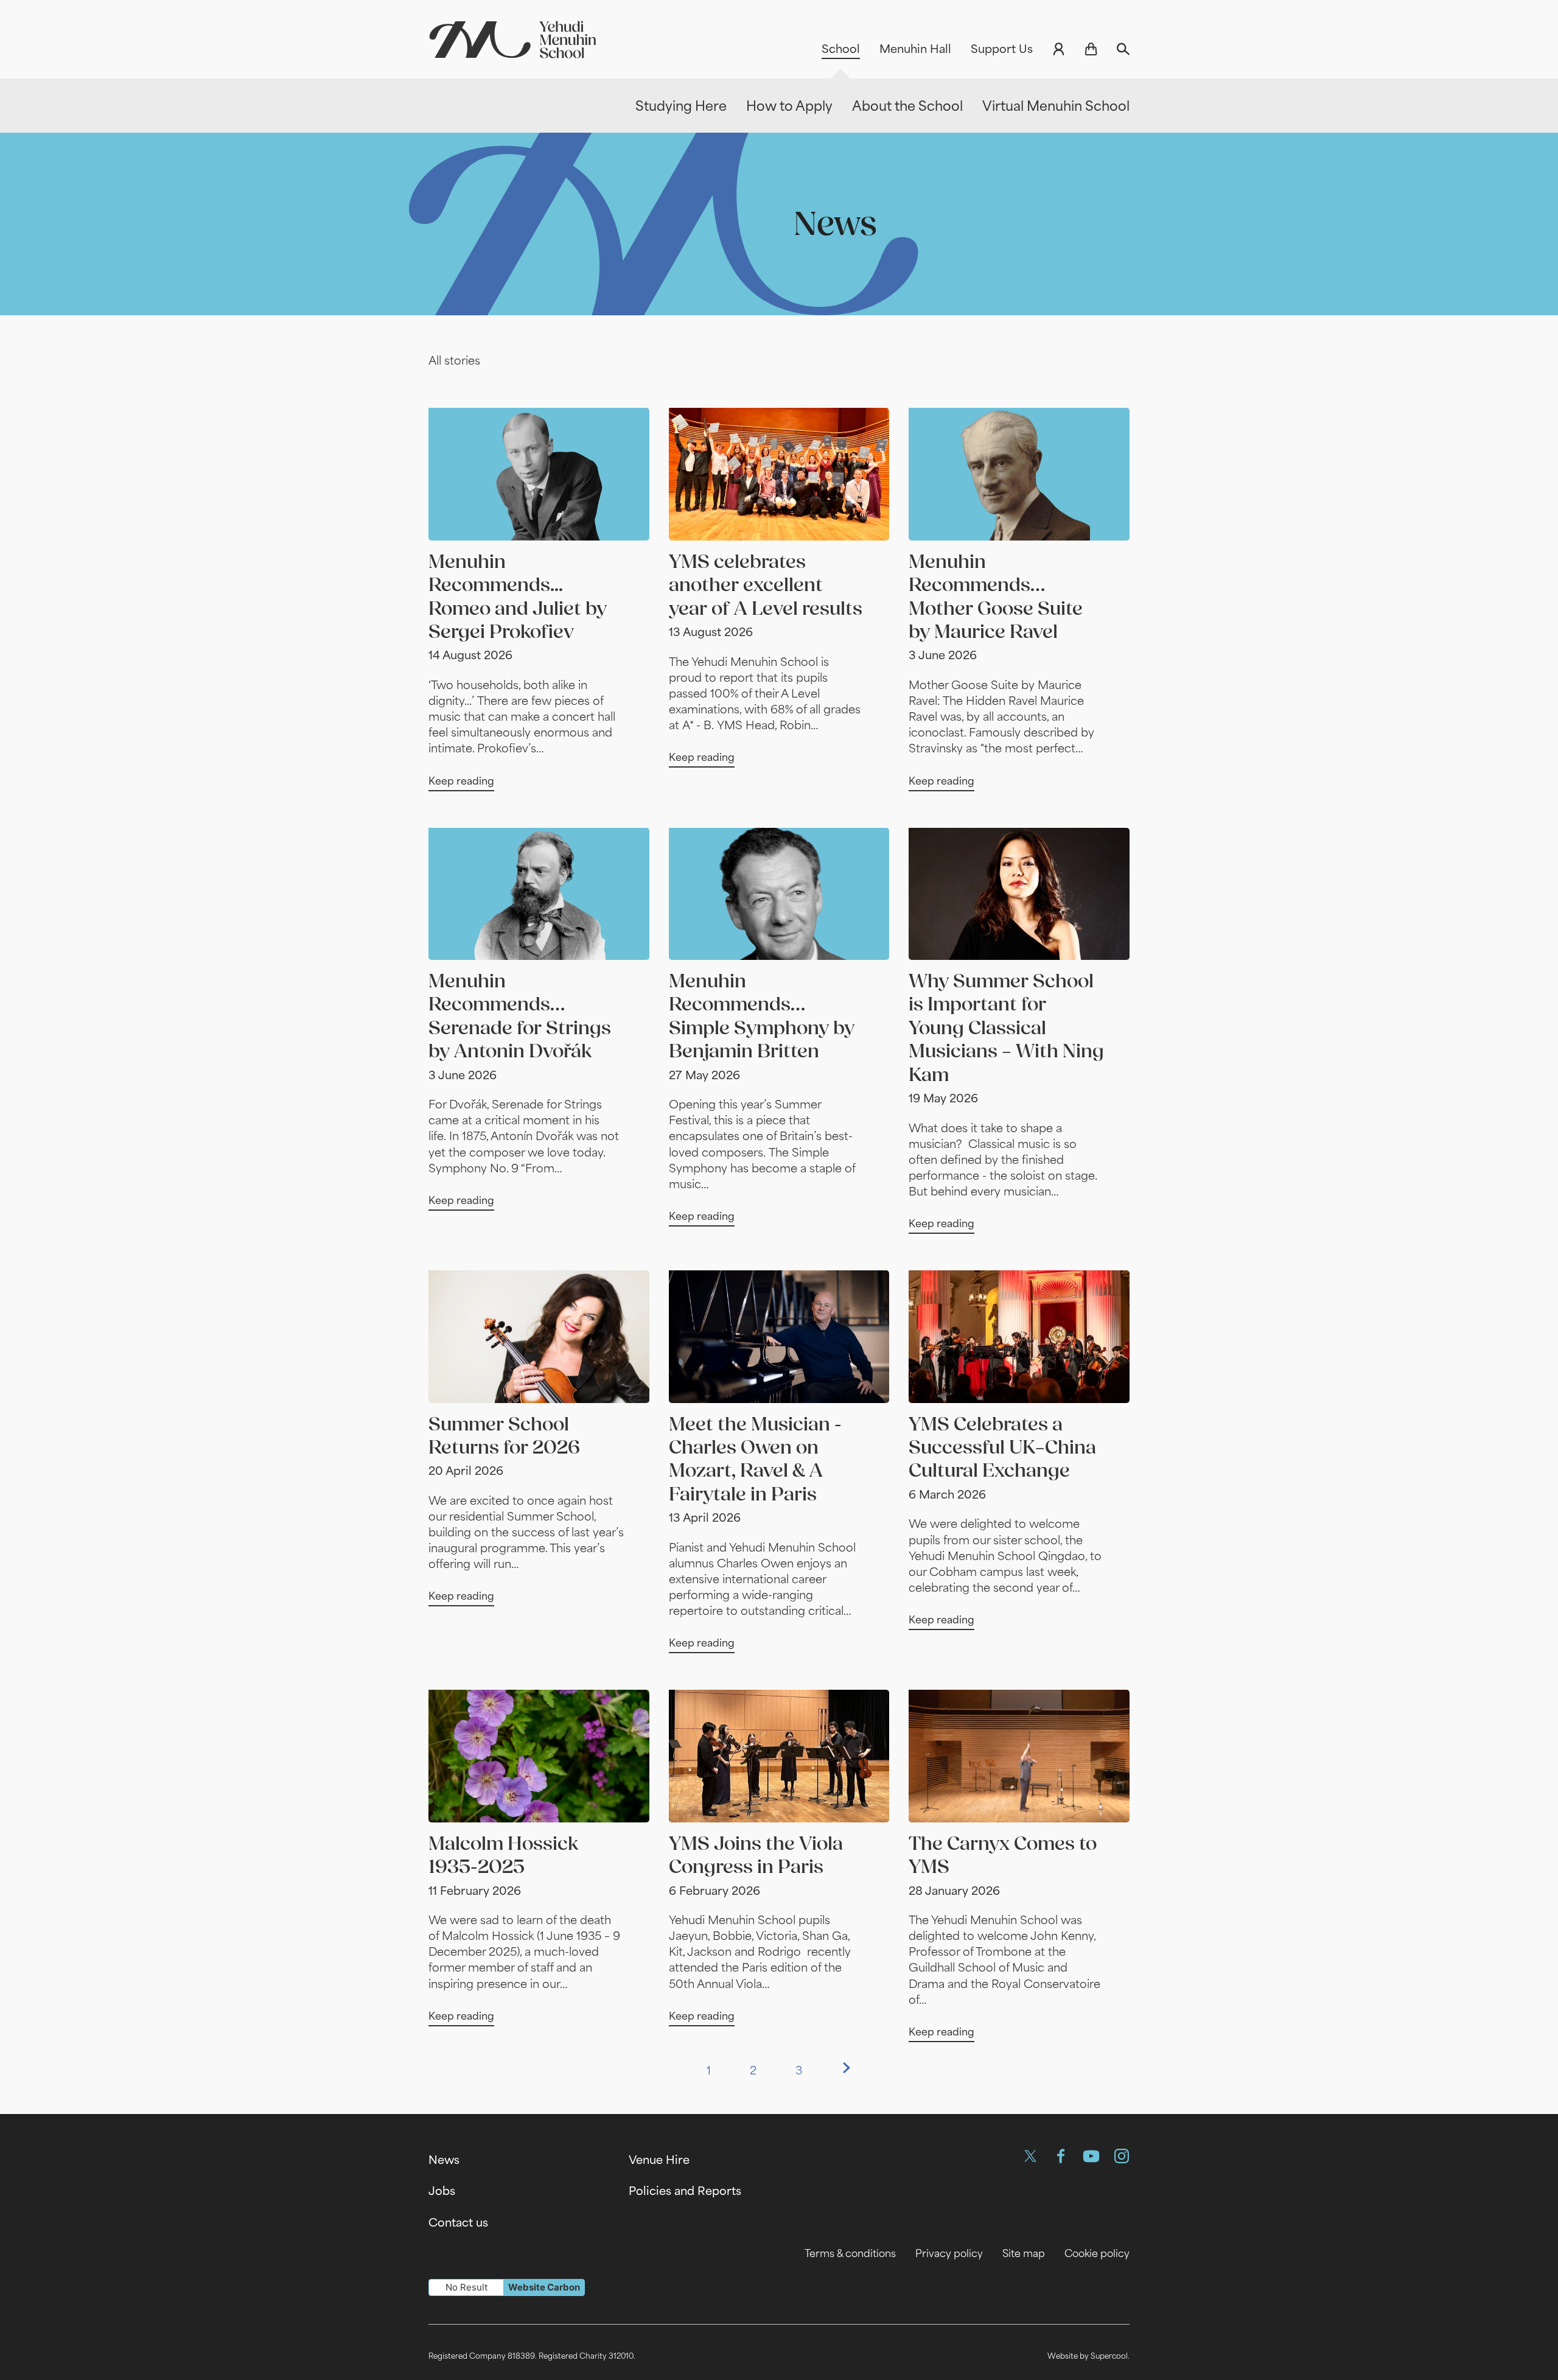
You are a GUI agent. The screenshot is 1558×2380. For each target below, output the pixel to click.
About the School (907, 106)
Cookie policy (1097, 2253)
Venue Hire (659, 2160)
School (841, 49)
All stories (454, 360)
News (444, 2160)
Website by (1088, 2356)
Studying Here (681, 106)
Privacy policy (949, 2253)
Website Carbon (544, 2287)
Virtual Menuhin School (1056, 106)
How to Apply (789, 106)
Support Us (1002, 49)
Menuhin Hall (915, 49)
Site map (1024, 2253)
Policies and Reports (685, 2191)
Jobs (442, 2191)
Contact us (458, 2222)
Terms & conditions (850, 2253)
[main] (779, 1105)
